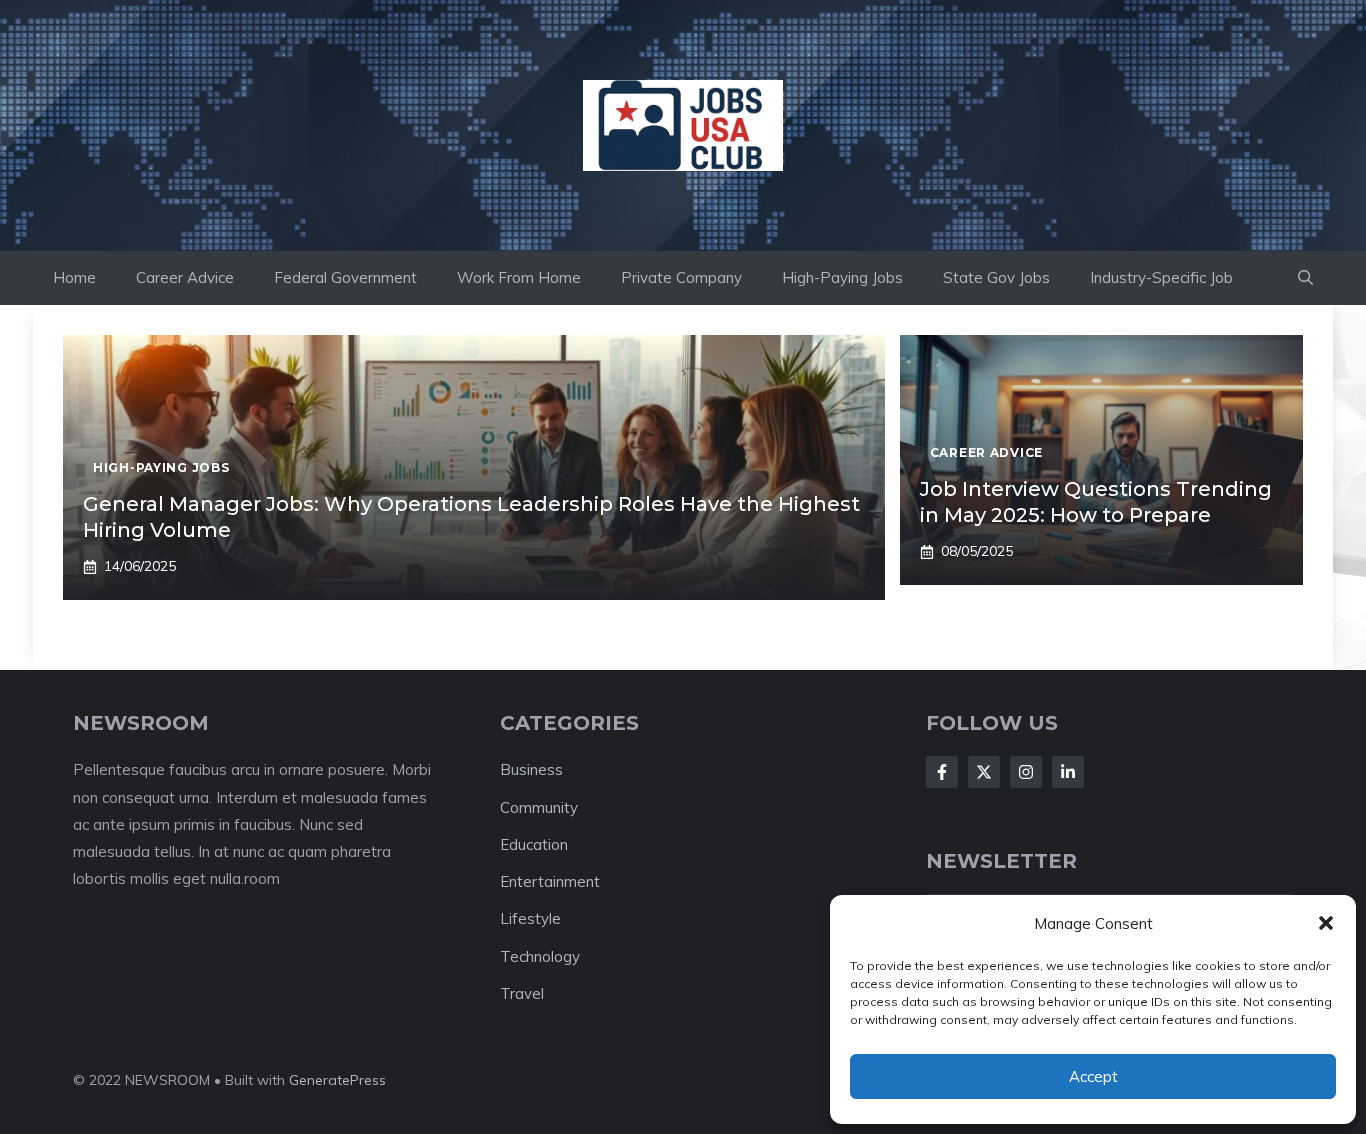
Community (539, 807)
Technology (540, 956)
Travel (522, 993)
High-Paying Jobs (842, 277)
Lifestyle (530, 918)
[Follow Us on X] (984, 772)
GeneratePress (337, 1080)
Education (534, 844)
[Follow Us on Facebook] (942, 772)
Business (531, 769)
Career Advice (185, 277)
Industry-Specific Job (1161, 277)
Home (74, 277)
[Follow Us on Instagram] (1026, 772)
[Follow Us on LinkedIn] (1068, 772)
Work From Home (519, 277)
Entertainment (550, 881)
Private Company (681, 277)
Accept (1093, 1076)
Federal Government (345, 277)
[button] (1326, 923)
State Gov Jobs (996, 277)
